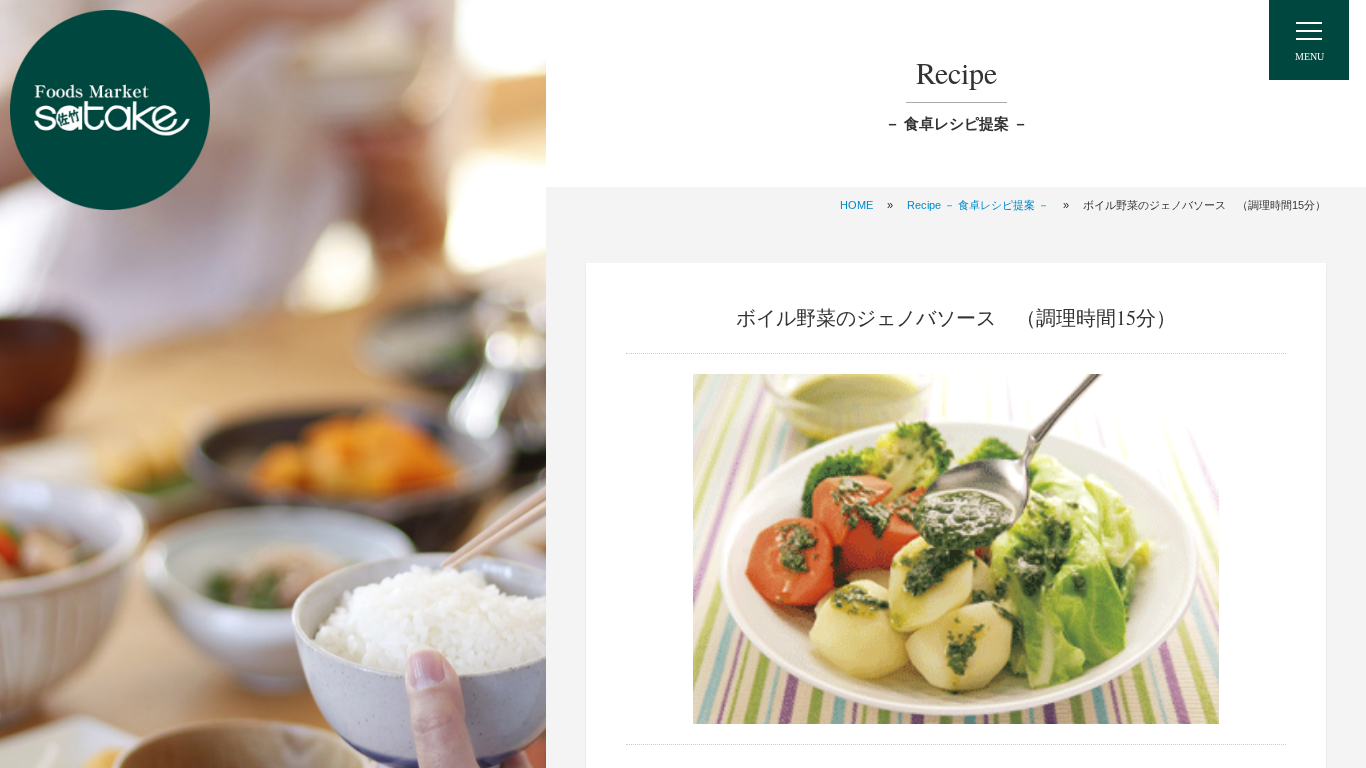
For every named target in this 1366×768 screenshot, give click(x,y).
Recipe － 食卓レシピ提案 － (978, 205)
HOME (856, 205)
